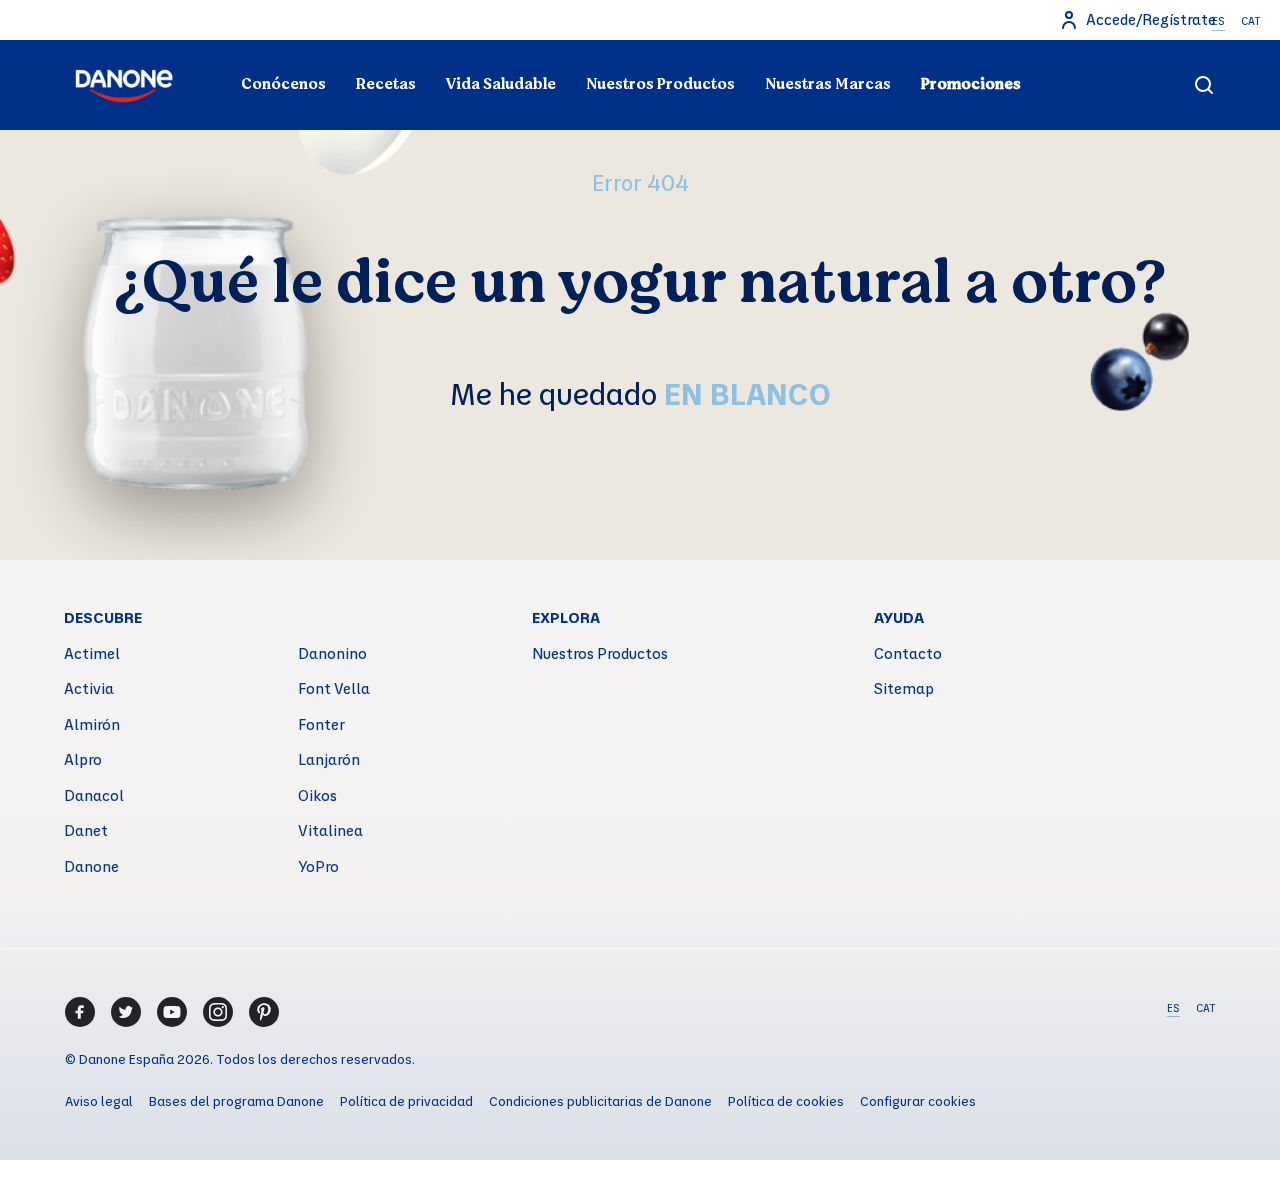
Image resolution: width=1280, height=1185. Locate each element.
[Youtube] (172, 1012)
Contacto (908, 653)
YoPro (318, 866)
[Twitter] (126, 1012)
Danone (91, 866)
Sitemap (904, 688)
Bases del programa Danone (236, 1100)
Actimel (92, 653)
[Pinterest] (264, 1012)
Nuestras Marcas (828, 84)
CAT (1250, 21)
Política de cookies (786, 1100)
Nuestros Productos (660, 84)
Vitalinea (330, 830)
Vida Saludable (501, 84)
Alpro (83, 759)
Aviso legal (99, 1100)
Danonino (332, 653)
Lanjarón (329, 759)
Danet (86, 830)
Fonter (321, 724)
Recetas (386, 84)
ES (1218, 21)
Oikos (317, 795)
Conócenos (283, 84)
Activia (89, 688)
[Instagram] (218, 1012)
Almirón (92, 724)
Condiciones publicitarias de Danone (600, 1100)
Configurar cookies (918, 1100)
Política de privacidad (406, 1100)
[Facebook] (80, 1012)
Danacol (94, 795)
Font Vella (334, 688)
